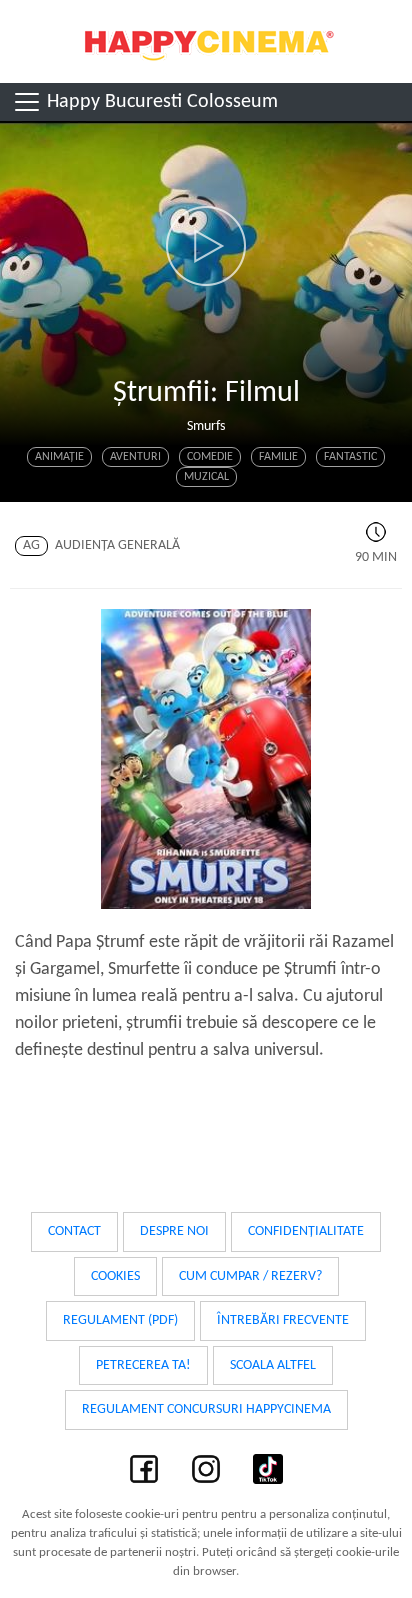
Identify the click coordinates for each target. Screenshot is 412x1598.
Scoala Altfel (273, 1365)
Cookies (115, 1276)
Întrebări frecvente (283, 1320)
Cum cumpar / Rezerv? (250, 1276)
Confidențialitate (306, 1231)
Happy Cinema (206, 41)
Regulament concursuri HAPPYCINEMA (206, 1409)
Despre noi (174, 1231)
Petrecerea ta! (143, 1365)
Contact (74, 1231)
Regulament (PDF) (120, 1320)
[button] (206, 246)
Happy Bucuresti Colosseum (160, 102)
